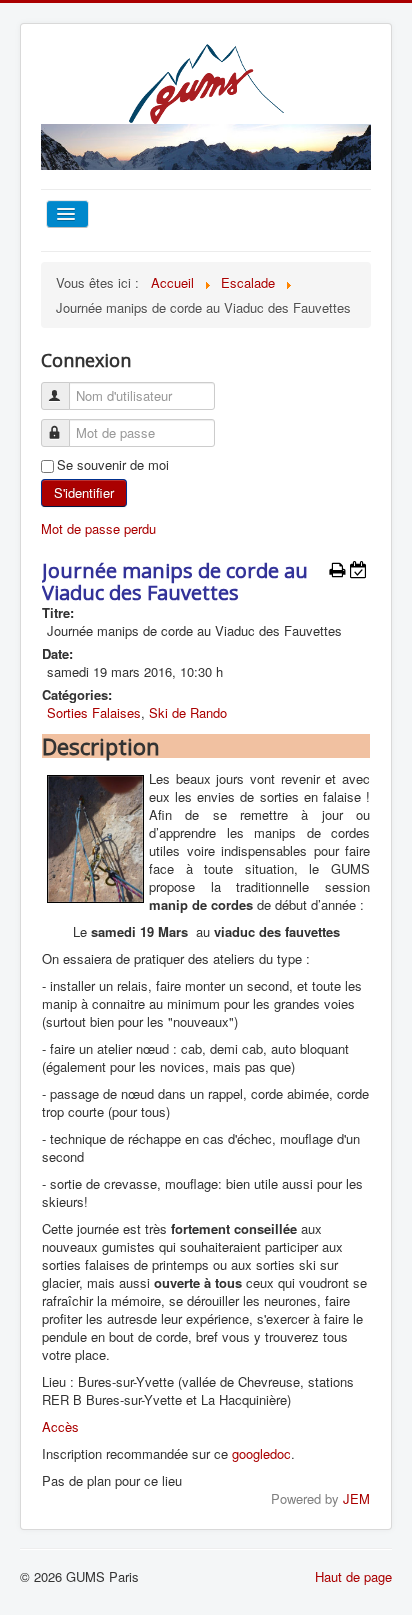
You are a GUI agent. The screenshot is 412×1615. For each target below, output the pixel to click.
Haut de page (353, 1576)
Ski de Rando (188, 712)
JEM (356, 1498)
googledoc (261, 1453)
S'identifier (84, 492)
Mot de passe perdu (98, 528)
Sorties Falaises (94, 712)
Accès (60, 1426)
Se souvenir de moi (113, 465)
